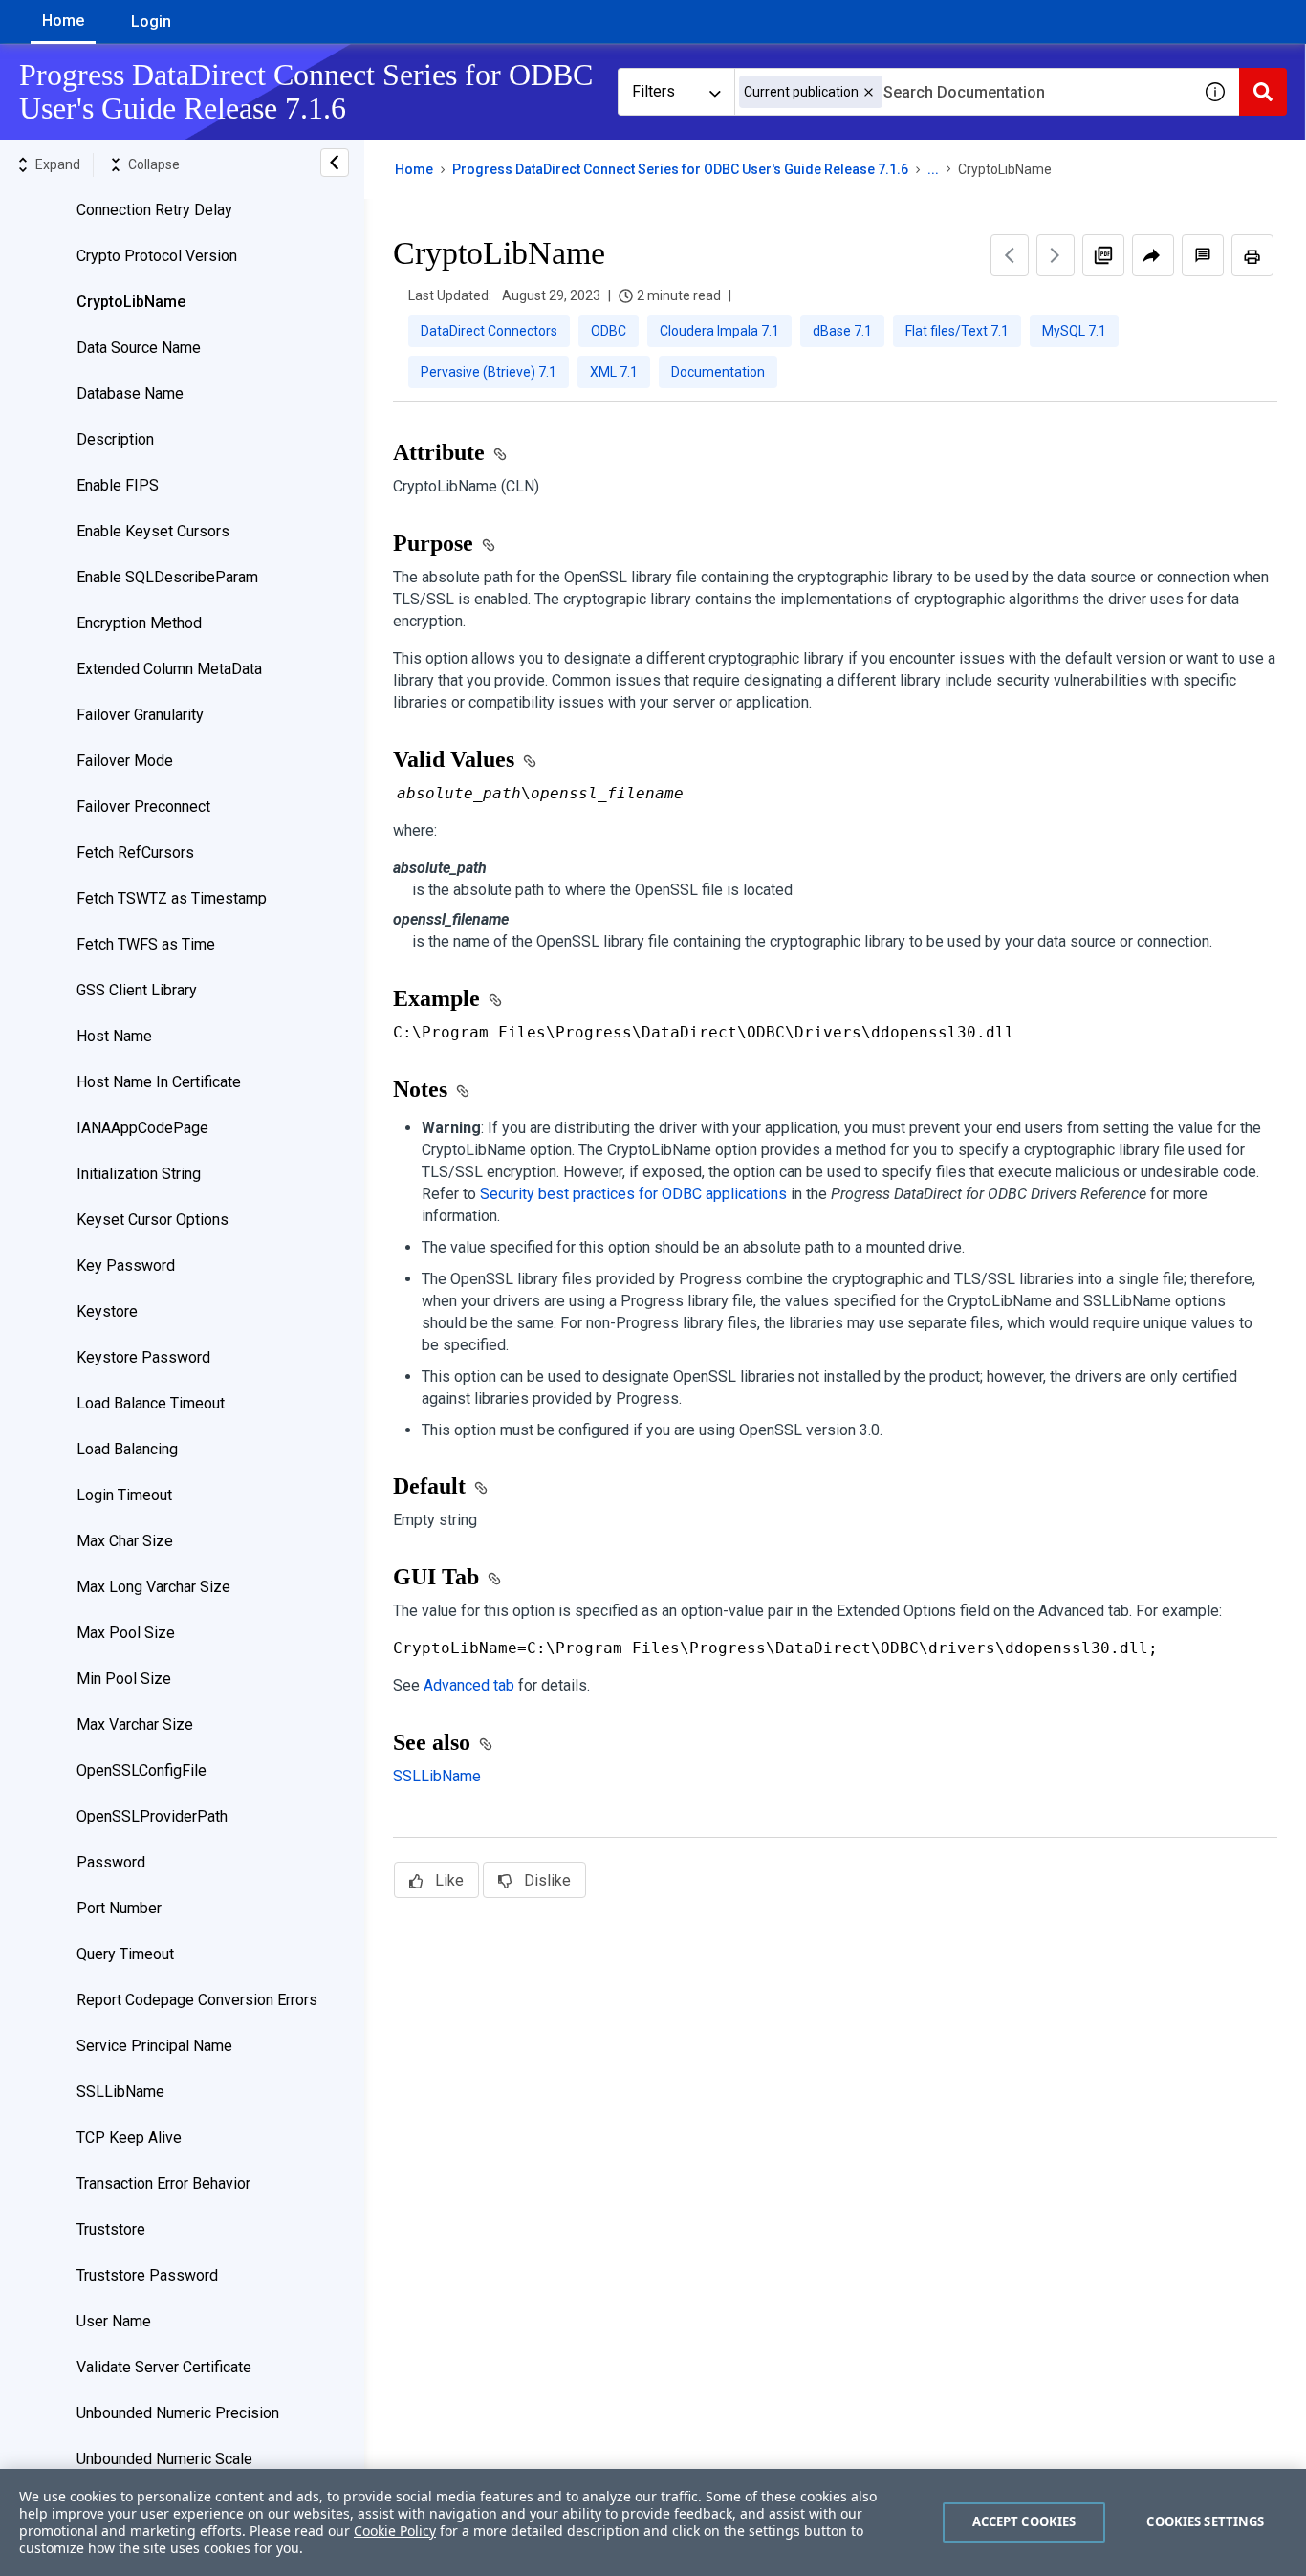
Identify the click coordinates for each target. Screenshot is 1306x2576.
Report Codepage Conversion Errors (197, 2000)
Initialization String (139, 1174)
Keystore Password (143, 1357)
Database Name (130, 393)
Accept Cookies (1024, 2521)
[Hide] (335, 163)
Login (151, 22)
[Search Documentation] (1263, 92)
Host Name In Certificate (159, 1082)
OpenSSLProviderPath (152, 1816)
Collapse (154, 164)
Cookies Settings (1205, 2521)
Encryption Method (139, 623)
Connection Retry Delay (154, 210)
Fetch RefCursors (135, 852)
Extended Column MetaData (169, 669)
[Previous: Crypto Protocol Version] (1010, 255)
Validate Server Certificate (164, 2367)
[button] (869, 92)
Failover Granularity (140, 715)
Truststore (111, 2229)
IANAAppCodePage (142, 1128)
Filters (653, 91)
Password (111, 1862)
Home (63, 21)
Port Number (119, 1908)
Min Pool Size (124, 1679)
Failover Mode (125, 761)
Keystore (107, 1311)
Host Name (114, 1036)
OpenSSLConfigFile (141, 1770)
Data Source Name (139, 348)
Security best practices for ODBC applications (633, 1194)
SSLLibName (120, 2092)
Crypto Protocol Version (157, 256)
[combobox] (963, 92)
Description (115, 439)
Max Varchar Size (135, 1725)
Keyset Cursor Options (152, 1220)
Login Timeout (124, 1495)
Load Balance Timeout (151, 1403)
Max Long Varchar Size (153, 1587)
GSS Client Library (137, 990)
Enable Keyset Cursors (153, 531)
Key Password (126, 1266)
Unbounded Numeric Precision (178, 2413)
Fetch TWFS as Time (146, 944)
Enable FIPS (118, 485)
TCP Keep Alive (129, 2138)
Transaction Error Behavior (163, 2183)
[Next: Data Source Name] (1056, 255)
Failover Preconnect (143, 807)
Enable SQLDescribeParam (167, 577)
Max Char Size (125, 1541)
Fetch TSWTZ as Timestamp (172, 898)
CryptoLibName (131, 302)
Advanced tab (469, 1685)
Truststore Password (147, 2275)
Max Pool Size (126, 1633)
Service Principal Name (154, 2046)
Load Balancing (127, 1449)
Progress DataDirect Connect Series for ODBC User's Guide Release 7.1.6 (680, 169)
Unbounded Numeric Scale (164, 2459)
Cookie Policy (395, 2531)
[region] (653, 2522)
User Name (114, 2321)
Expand (58, 164)
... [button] (933, 169)
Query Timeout (125, 1954)
